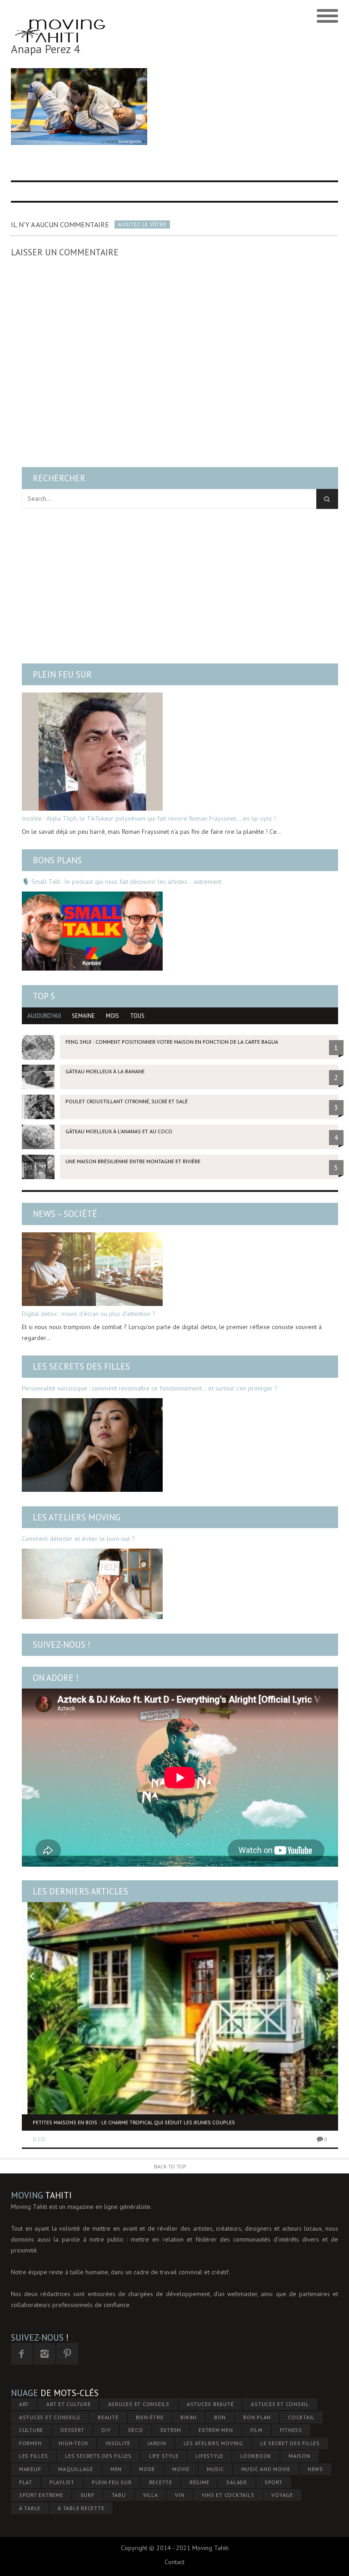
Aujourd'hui (44, 1016)
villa (151, 2495)
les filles (34, 2456)
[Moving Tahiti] (60, 16)
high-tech (73, 2443)
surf (87, 2495)
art (24, 2404)
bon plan (257, 2417)
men (116, 2469)
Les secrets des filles (81, 1366)
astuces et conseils (50, 2417)
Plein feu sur (62, 674)
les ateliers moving (213, 2443)
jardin (157, 2443)
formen (30, 2443)
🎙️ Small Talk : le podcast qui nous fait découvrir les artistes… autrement (122, 882)
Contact (174, 2562)
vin (179, 2495)
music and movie (266, 2469)
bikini (189, 2417)
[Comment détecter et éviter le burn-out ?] (92, 1584)
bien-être (150, 2417)
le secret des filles (290, 2443)
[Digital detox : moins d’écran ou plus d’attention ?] (92, 1269)
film (257, 2430)
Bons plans (57, 860)
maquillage (76, 2469)
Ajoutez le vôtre (142, 224)
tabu (119, 2495)
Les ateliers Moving (77, 1517)
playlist (62, 2482)
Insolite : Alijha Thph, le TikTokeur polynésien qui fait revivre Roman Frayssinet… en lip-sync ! (149, 818)
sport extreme (41, 2495)
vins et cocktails (228, 2495)
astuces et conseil (280, 2404)
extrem (171, 2430)
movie (181, 2469)
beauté (108, 2417)
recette (161, 2482)
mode (147, 2469)
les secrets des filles (98, 2456)
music (215, 2469)
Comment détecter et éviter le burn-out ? (78, 1539)
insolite (118, 2443)
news (315, 2469)
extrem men (216, 2430)
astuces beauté (210, 2404)
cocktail (301, 2417)
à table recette (81, 2508)
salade (237, 2482)
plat (26, 2482)
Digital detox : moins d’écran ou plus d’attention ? (89, 1314)
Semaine (83, 1016)
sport (274, 2482)
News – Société (65, 1214)
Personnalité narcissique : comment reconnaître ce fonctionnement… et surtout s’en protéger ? (150, 1388)
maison (299, 2456)
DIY (106, 2430)
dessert (72, 2430)
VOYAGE (282, 2495)
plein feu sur (112, 2482)
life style (164, 2456)
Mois (112, 1016)
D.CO (39, 2139)
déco (136, 2430)
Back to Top (170, 2166)
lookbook (256, 2456)
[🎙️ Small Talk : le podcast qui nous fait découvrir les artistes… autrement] (92, 931)
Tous (137, 1016)
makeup (30, 2469)
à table (30, 2508)
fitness (291, 2430)
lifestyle (209, 2456)
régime (199, 2482)
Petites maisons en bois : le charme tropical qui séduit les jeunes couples (134, 2122)
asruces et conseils (139, 2404)
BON (220, 2417)
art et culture (69, 2404)
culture (31, 2430)
